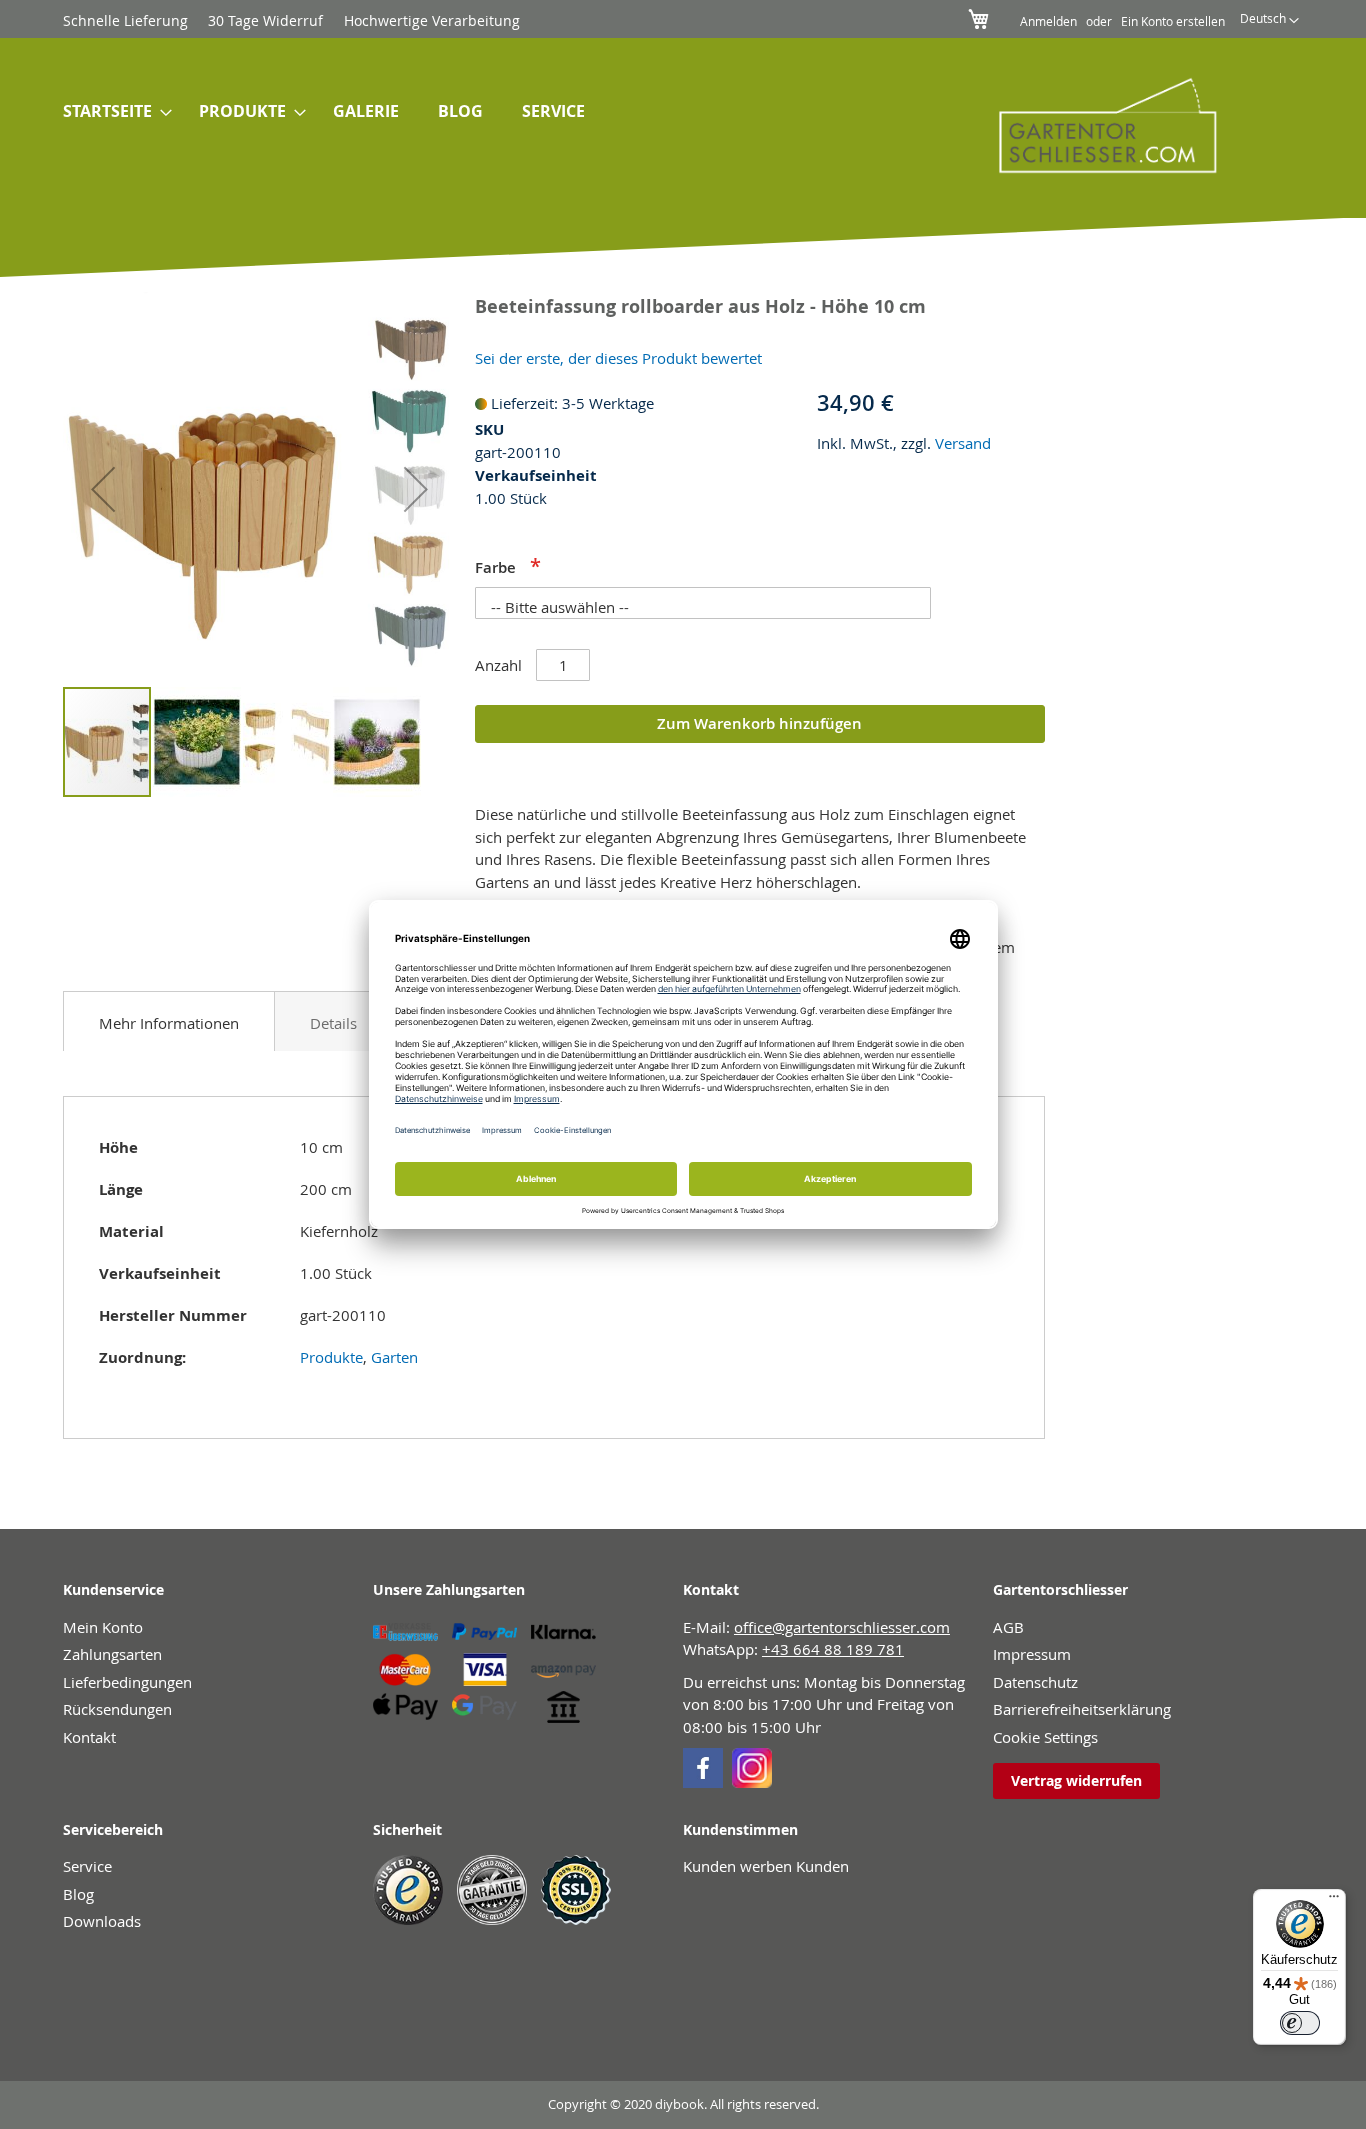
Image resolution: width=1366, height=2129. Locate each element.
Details (333, 1023)
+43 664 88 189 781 (833, 1649)
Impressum (1032, 1654)
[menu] (491, 111)
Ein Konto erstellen (1173, 21)
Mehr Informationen (169, 1023)
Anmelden (1048, 21)
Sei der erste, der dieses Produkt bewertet (618, 358)
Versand (963, 443)
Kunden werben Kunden (766, 1866)
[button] (1269, 21)
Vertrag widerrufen (1076, 1780)
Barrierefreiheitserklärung (1082, 1709)
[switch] (1300, 2023)
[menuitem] (111, 111)
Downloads (102, 1921)
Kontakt (89, 1737)
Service (87, 1866)
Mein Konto (103, 1627)
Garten (394, 1357)
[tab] (169, 1021)
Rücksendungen (117, 1709)
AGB (1008, 1627)
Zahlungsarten (112, 1654)
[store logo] (1094, 125)
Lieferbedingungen (127, 1682)
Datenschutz (1035, 1682)
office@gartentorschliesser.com (842, 1627)
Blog (78, 1894)
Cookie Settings (1045, 1737)
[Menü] (1334, 1901)
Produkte (331, 1357)
